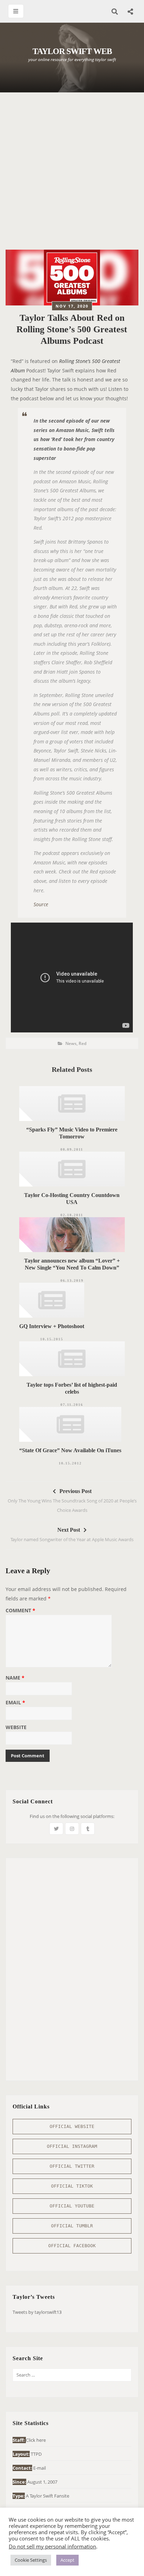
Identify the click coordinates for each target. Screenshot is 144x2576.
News (71, 1043)
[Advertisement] (72, 175)
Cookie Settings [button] (31, 2560)
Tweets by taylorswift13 (37, 2312)
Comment (20, 1611)
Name (15, 1678)
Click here (36, 2440)
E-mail (39, 2468)
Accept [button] (67, 2560)
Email (15, 1703)
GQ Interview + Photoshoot (52, 1326)
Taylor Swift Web (72, 51)
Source (41, 904)
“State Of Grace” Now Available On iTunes (70, 1450)
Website (16, 1728)
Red (82, 1043)
